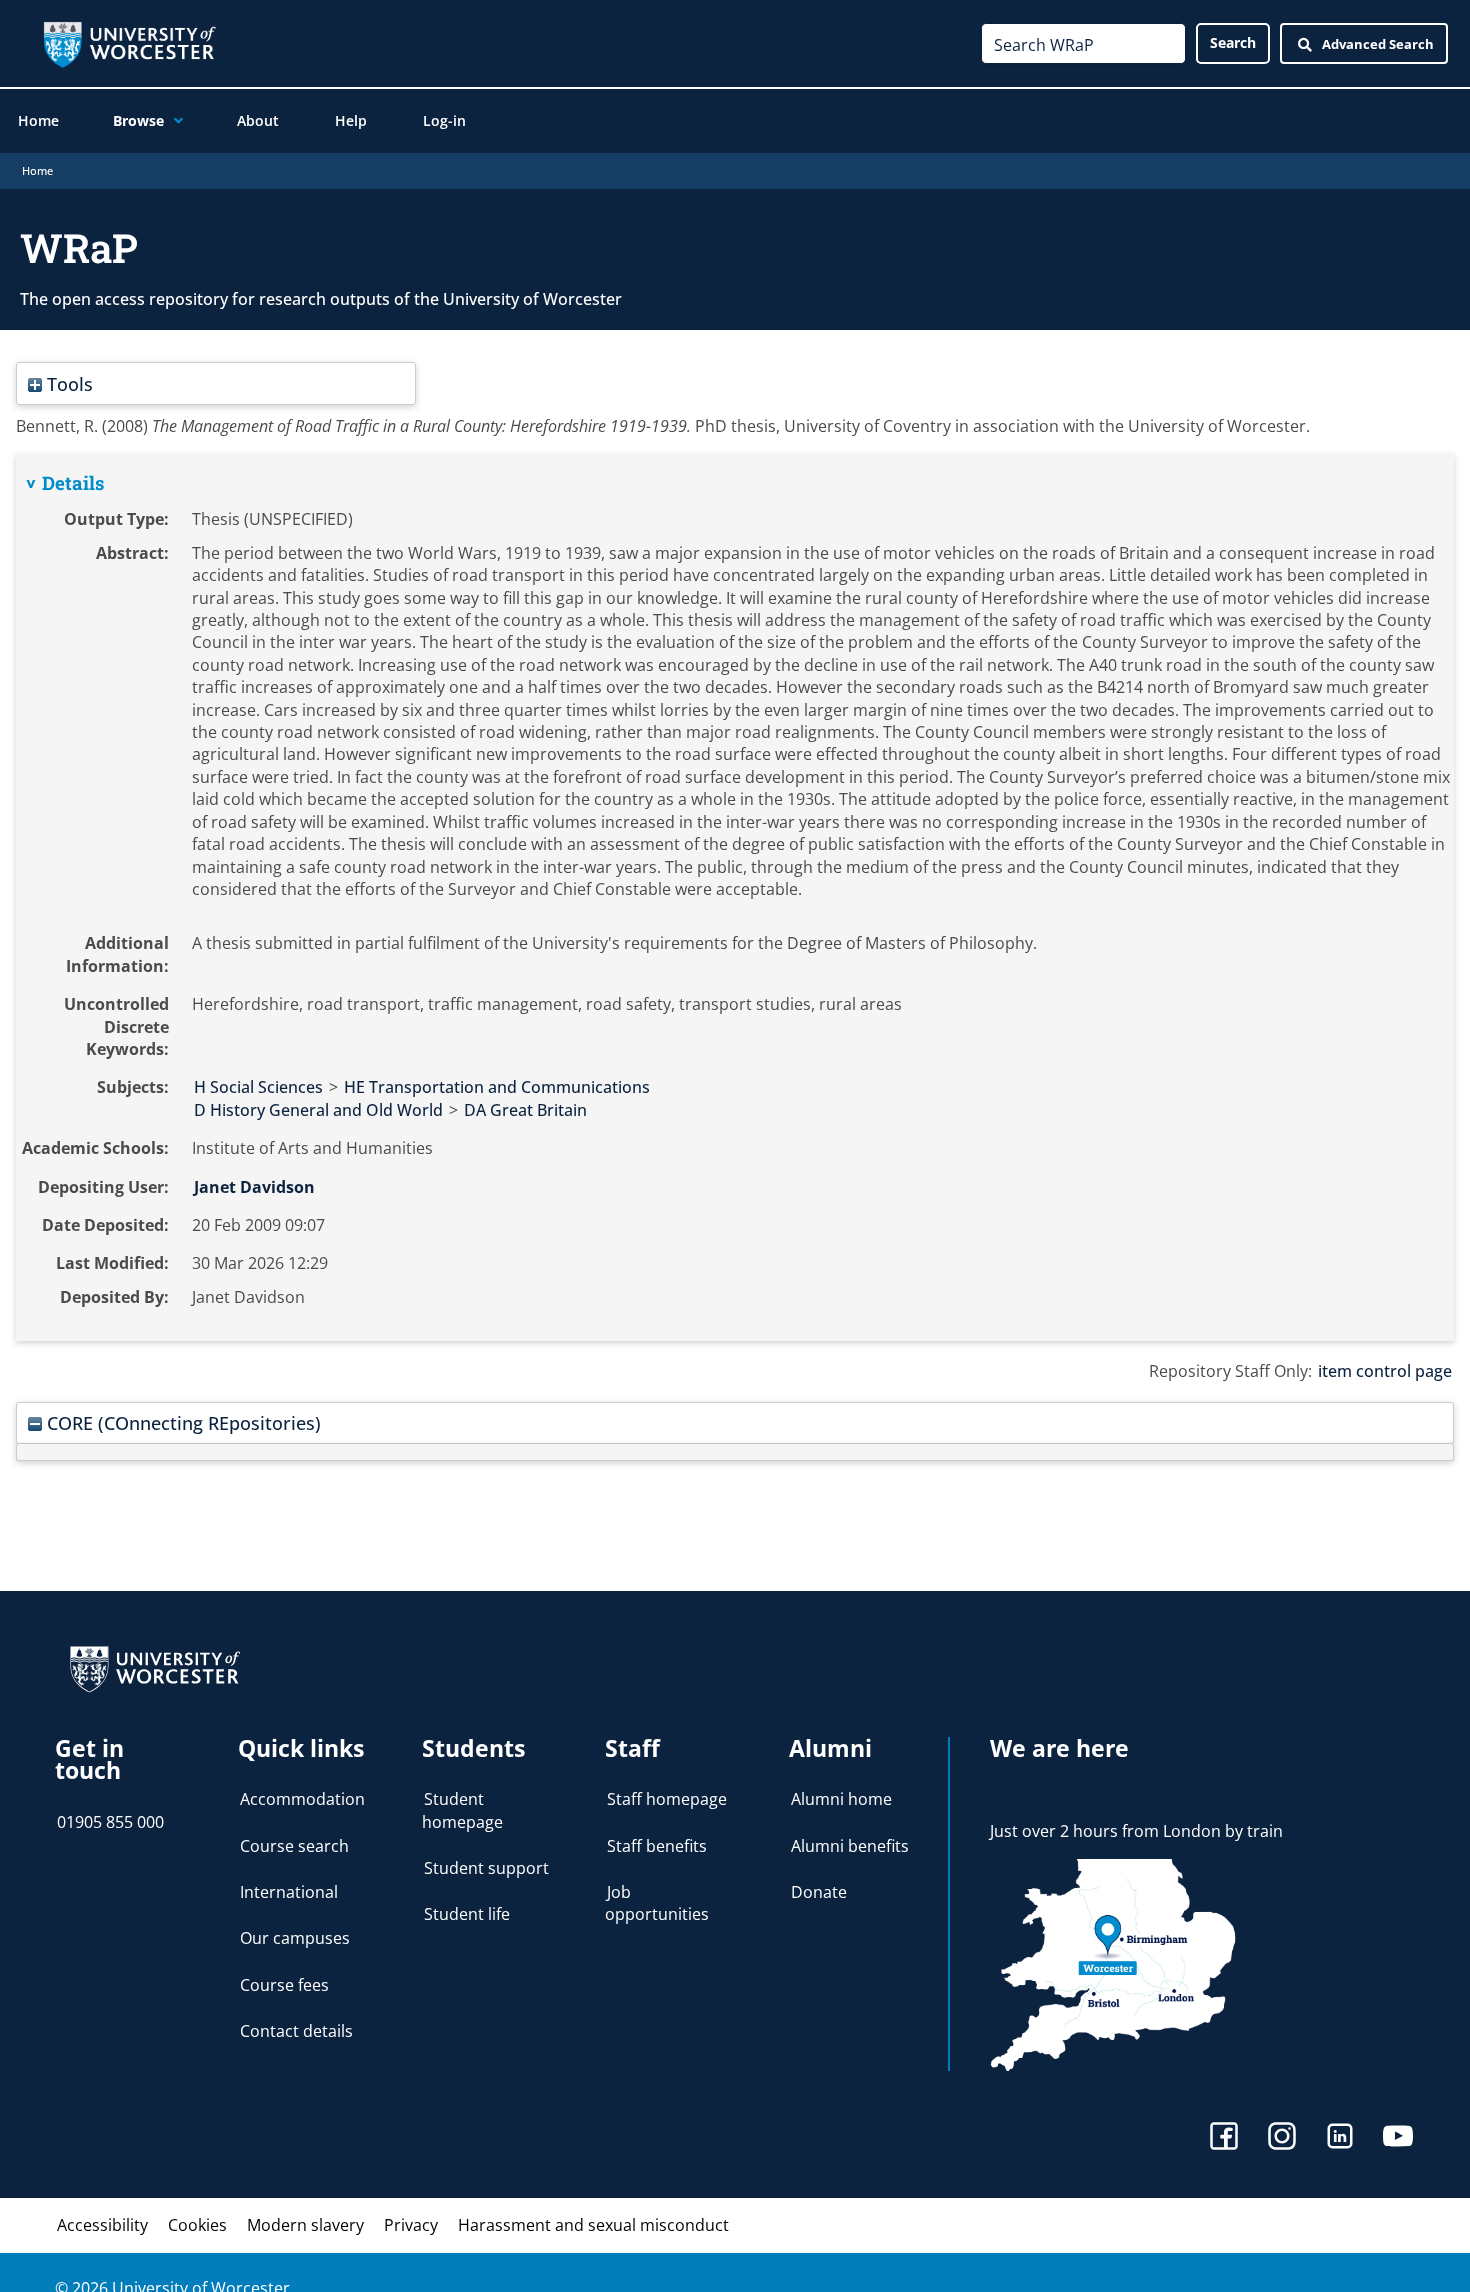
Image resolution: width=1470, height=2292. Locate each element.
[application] (173, 121)
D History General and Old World (318, 1110)
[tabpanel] (735, 898)
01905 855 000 (110, 1822)
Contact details (296, 2031)
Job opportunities (657, 1903)
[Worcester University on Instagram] (1282, 2138)
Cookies (197, 2225)
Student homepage (462, 1810)
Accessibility (102, 2225)
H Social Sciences (258, 1087)
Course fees (284, 1985)
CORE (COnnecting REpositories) (181, 1422)
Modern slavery (305, 2225)
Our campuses (295, 1938)
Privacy (411, 2225)
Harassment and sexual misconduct (593, 2225)
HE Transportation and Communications (497, 1087)
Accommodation (302, 1799)
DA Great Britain (525, 1110)
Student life (467, 1914)
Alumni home (841, 1799)
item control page (1385, 1371)
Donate (819, 1892)
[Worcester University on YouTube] (1398, 2138)
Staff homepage (667, 1799)
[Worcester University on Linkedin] (1340, 2138)
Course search (294, 1846)
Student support (486, 1868)
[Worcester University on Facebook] (1224, 2138)
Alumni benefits (850, 1846)
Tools (67, 383)
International (289, 1892)
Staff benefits (657, 1846)
